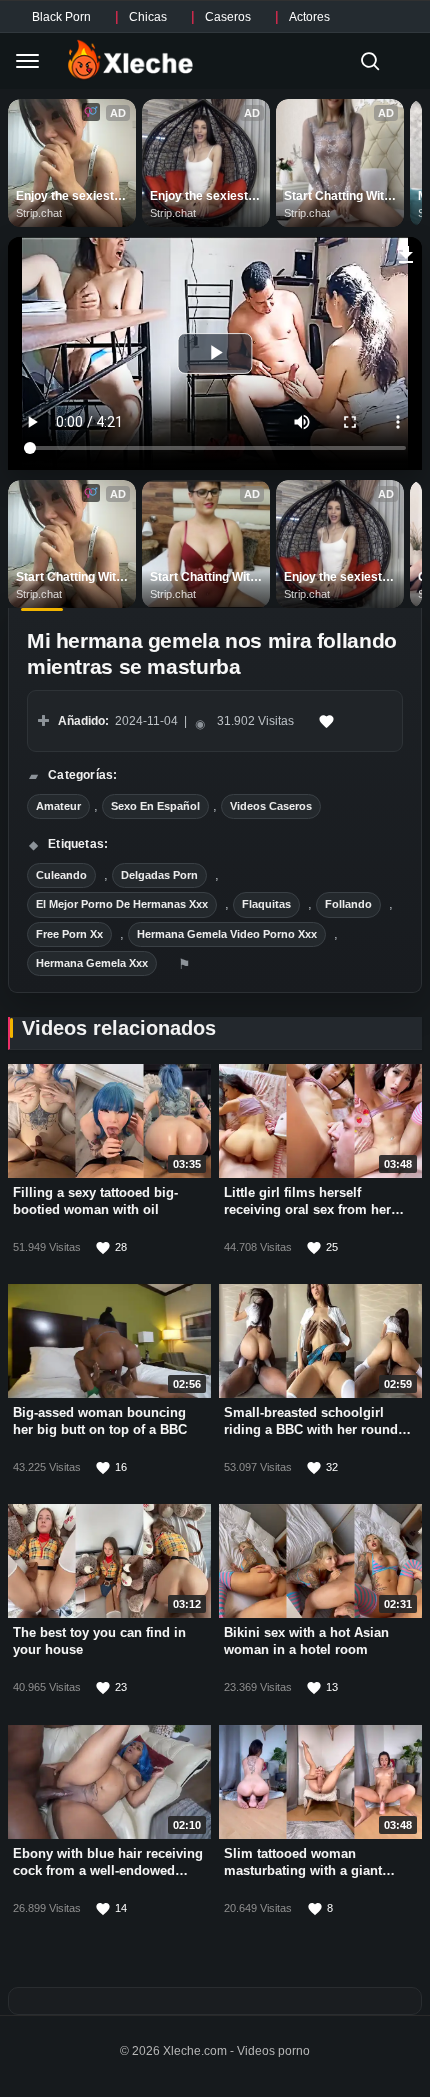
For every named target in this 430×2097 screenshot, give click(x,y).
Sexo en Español (155, 806)
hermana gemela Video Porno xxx (227, 934)
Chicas (148, 17)
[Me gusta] (327, 721)
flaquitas (266, 904)
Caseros (228, 17)
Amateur (58, 806)
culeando (61, 875)
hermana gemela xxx (92, 963)
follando (348, 904)
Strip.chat (39, 213)
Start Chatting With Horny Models (339, 197)
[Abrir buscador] (370, 61)
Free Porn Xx (69, 934)
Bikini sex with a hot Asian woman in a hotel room (306, 1641)
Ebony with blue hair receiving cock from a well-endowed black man (108, 1870)
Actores (309, 17)
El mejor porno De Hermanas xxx (122, 904)
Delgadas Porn (159, 875)
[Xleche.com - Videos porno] (130, 61)
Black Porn (61, 17)
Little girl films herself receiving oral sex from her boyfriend (307, 1209)
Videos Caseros (271, 806)
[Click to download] (406, 252)
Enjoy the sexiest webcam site (66, 197)
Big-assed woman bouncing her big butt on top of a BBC (100, 1421)
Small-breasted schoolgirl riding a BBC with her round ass (311, 1429)
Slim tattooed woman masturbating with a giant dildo (303, 1870)
